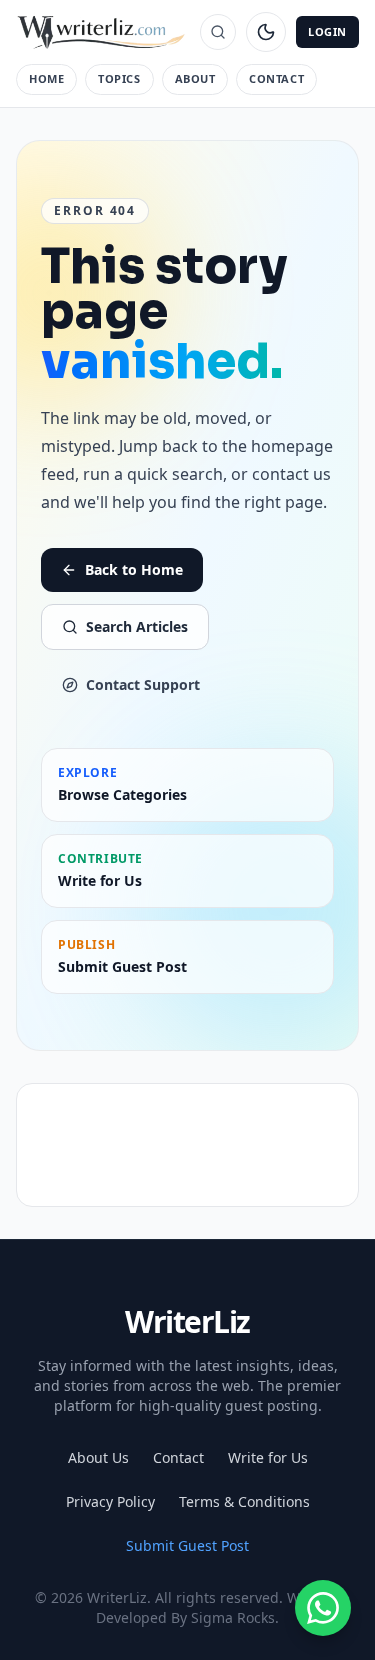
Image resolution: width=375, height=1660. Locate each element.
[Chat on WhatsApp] (323, 1608)
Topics (119, 78)
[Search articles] (218, 32)
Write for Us (268, 1457)
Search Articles (137, 626)
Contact (276, 78)
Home (46, 78)
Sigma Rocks (233, 1617)
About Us (98, 1457)
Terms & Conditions (244, 1501)
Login (327, 31)
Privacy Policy (110, 1501)
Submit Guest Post (187, 1545)
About (195, 78)
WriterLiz (187, 1321)
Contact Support (143, 684)
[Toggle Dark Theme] (266, 32)
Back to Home (134, 569)
